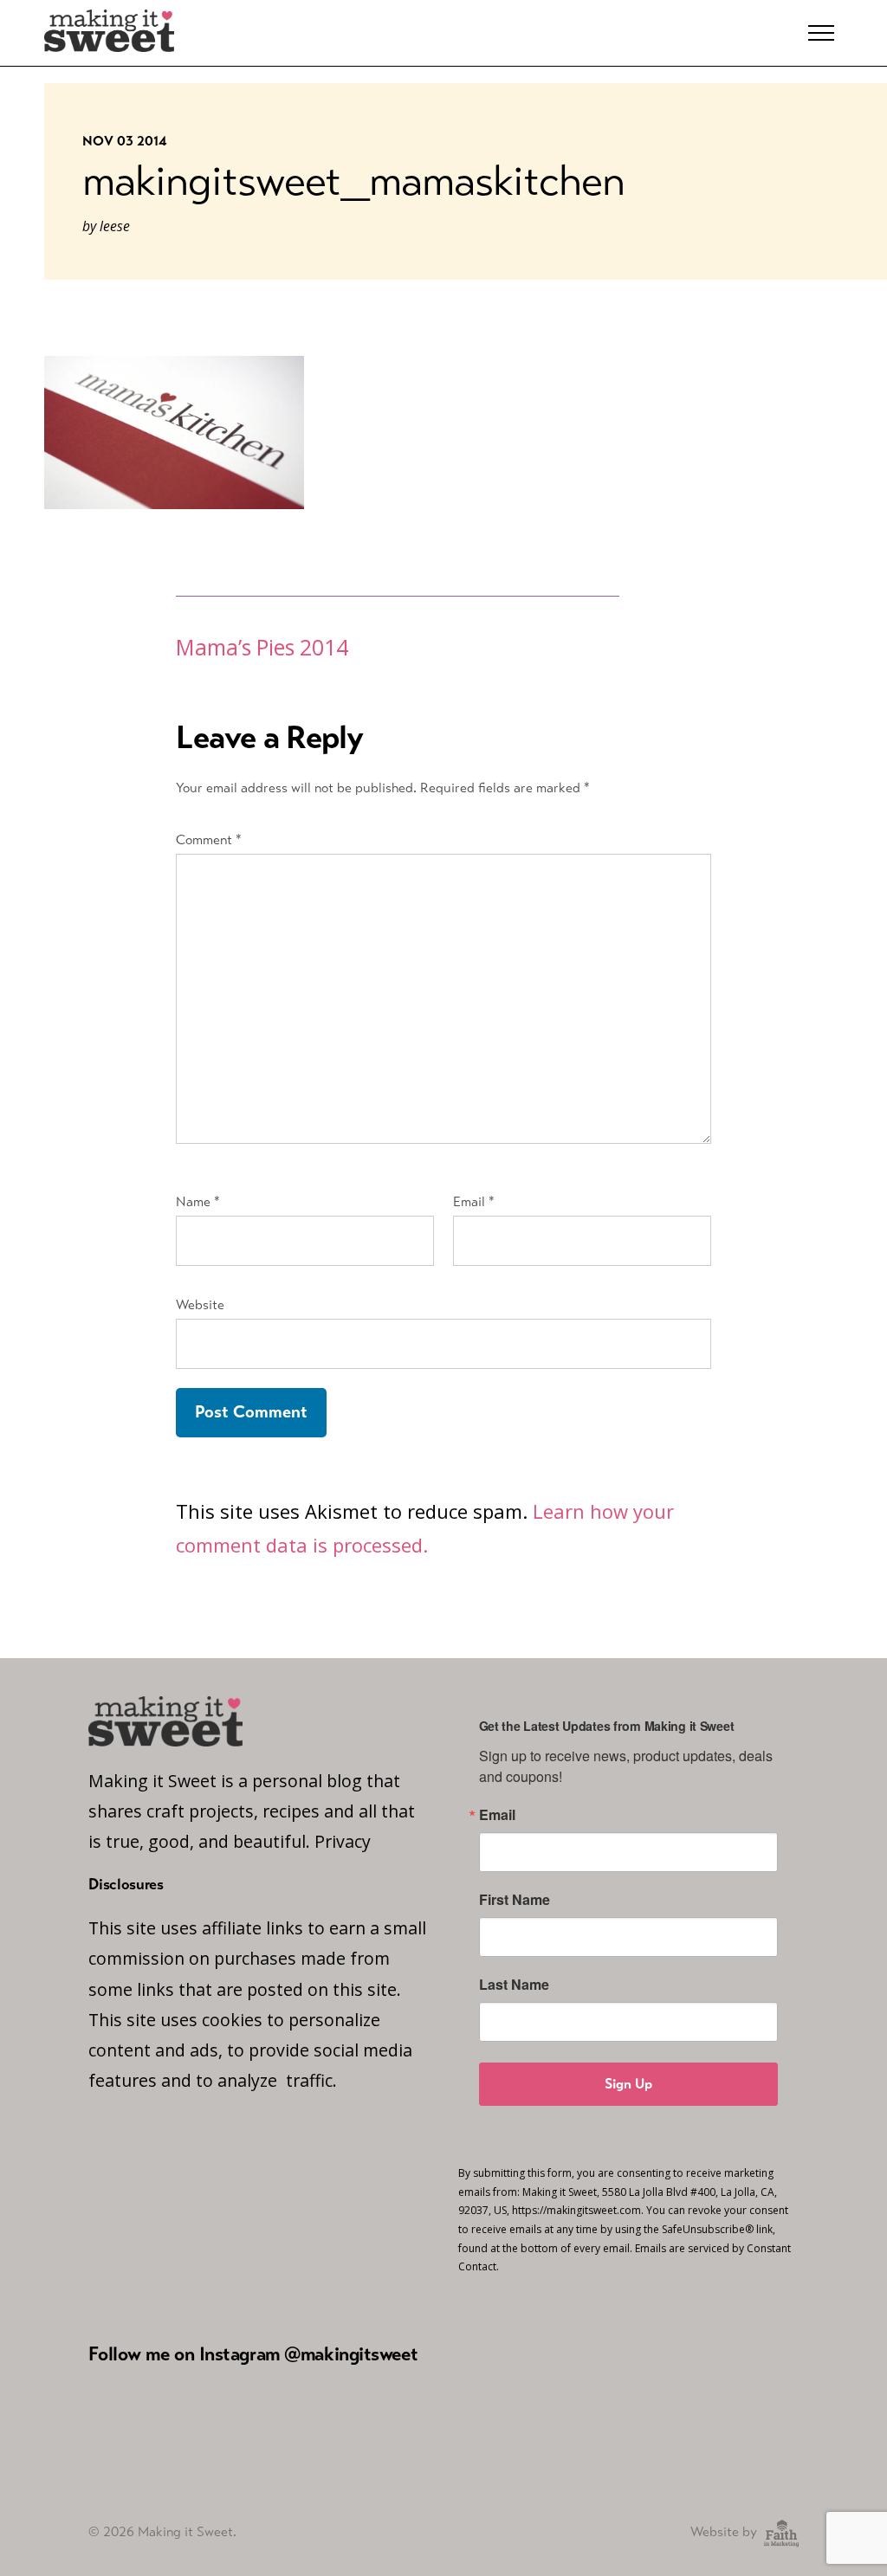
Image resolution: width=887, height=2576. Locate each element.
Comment (209, 839)
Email (474, 1201)
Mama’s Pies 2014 (262, 647)
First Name (515, 1900)
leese (115, 226)
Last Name (514, 1985)
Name (198, 1201)
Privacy (343, 1841)
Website (200, 1304)
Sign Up (628, 2084)
